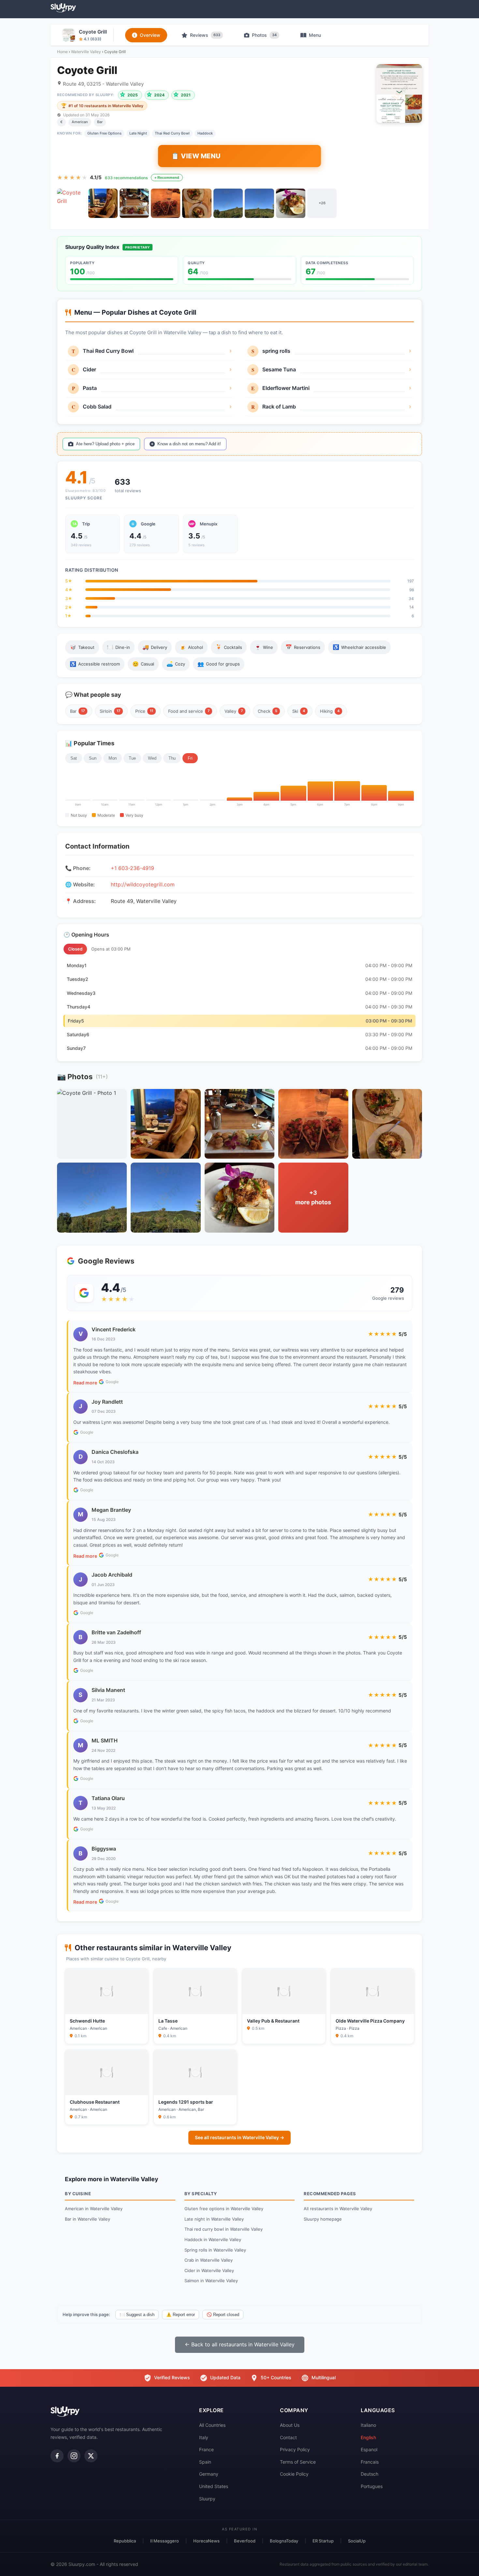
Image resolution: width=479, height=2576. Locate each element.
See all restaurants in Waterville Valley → (239, 2137)
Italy (204, 2437)
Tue (132, 758)
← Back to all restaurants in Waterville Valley (240, 2344)
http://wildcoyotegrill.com (143, 884)
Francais (370, 2462)
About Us (290, 2425)
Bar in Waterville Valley (87, 2219)
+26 (322, 203)
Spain (205, 2462)
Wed (152, 758)
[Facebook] (57, 2456)
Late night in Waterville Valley (214, 2219)
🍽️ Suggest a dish (137, 2315)
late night (138, 133)
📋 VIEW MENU (196, 156)
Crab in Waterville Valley (209, 2260)
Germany (209, 2474)
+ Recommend (167, 178)
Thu (172, 758)
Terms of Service (298, 2462)
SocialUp (357, 2541)
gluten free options (104, 133)
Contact (288, 2437)
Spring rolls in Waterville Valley (215, 2250)
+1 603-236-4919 (132, 868)
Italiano (368, 2425)
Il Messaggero (165, 2541)
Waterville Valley (86, 52)
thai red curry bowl (172, 133)
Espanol (369, 2449)
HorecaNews (206, 2541)
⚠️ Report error (181, 2315)
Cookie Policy (294, 2474)
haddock (205, 133)
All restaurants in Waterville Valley (338, 2209)
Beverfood (245, 2541)
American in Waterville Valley (94, 2209)
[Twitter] (91, 2456)
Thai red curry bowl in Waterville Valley (224, 2229)
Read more (85, 1383)
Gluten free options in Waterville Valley (224, 2209)
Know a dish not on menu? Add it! (189, 444)
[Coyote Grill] (72, 203)
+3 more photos (313, 1197)
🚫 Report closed (223, 2315)
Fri (190, 758)
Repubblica (125, 2541)
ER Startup (323, 2541)
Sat (74, 758)
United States (214, 2486)
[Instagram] (74, 2456)
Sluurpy (207, 2499)
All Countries (212, 2425)
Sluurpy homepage (323, 2219)
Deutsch (370, 2474)
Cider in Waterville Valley (209, 2270)
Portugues (372, 2486)
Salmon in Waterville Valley (211, 2281)
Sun (93, 758)
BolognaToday (284, 2541)
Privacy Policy (295, 2449)
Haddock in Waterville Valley (213, 2240)
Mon (113, 758)
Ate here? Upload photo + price (105, 444)
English (368, 2437)
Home (62, 52)
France (206, 2449)
